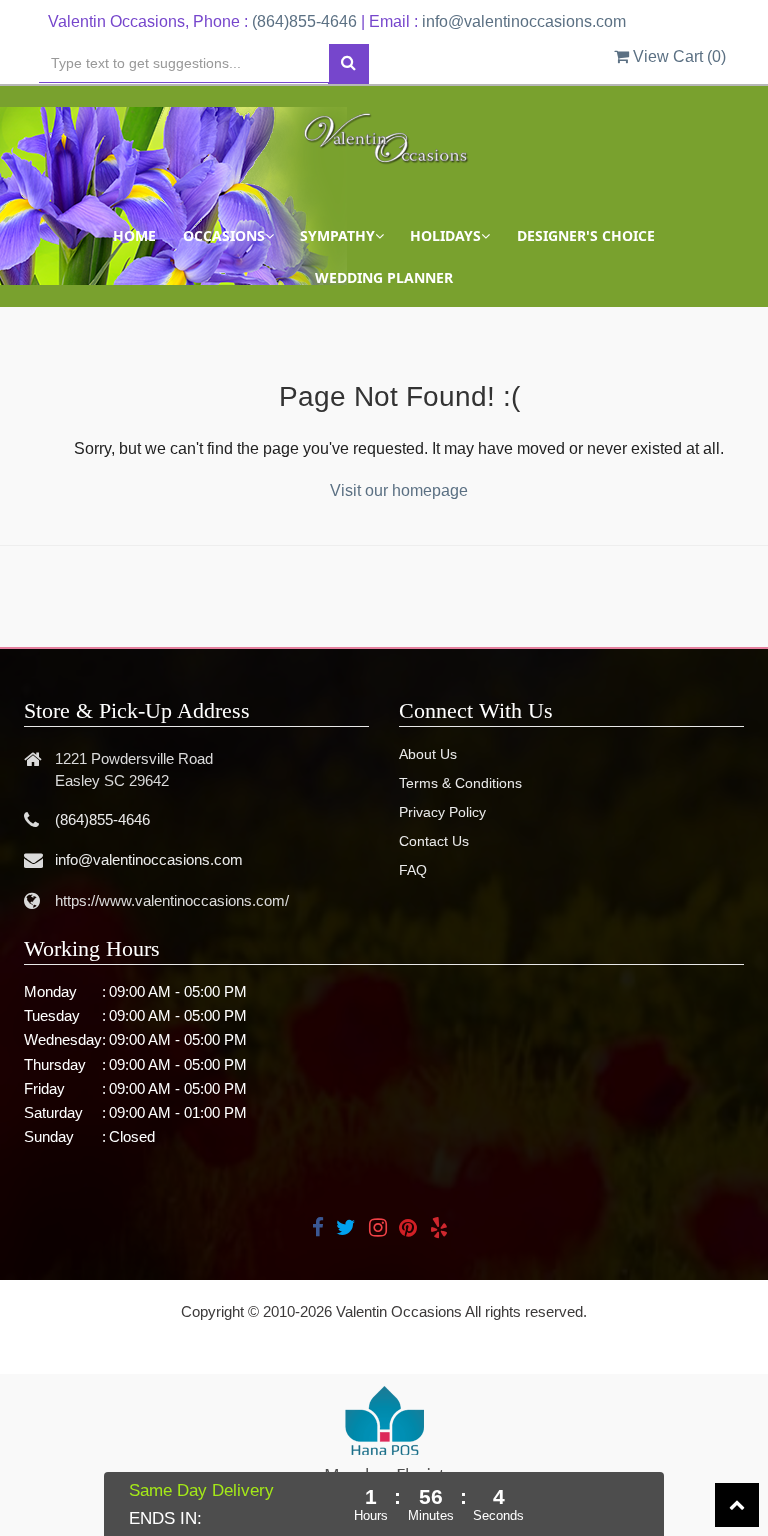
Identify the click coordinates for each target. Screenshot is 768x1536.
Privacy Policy (442, 812)
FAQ (413, 870)
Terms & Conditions (460, 783)
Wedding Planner (384, 277)
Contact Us (434, 841)
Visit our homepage (399, 490)
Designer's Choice (586, 235)
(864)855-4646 (304, 21)
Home (134, 235)
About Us (428, 754)
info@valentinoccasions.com (524, 21)
